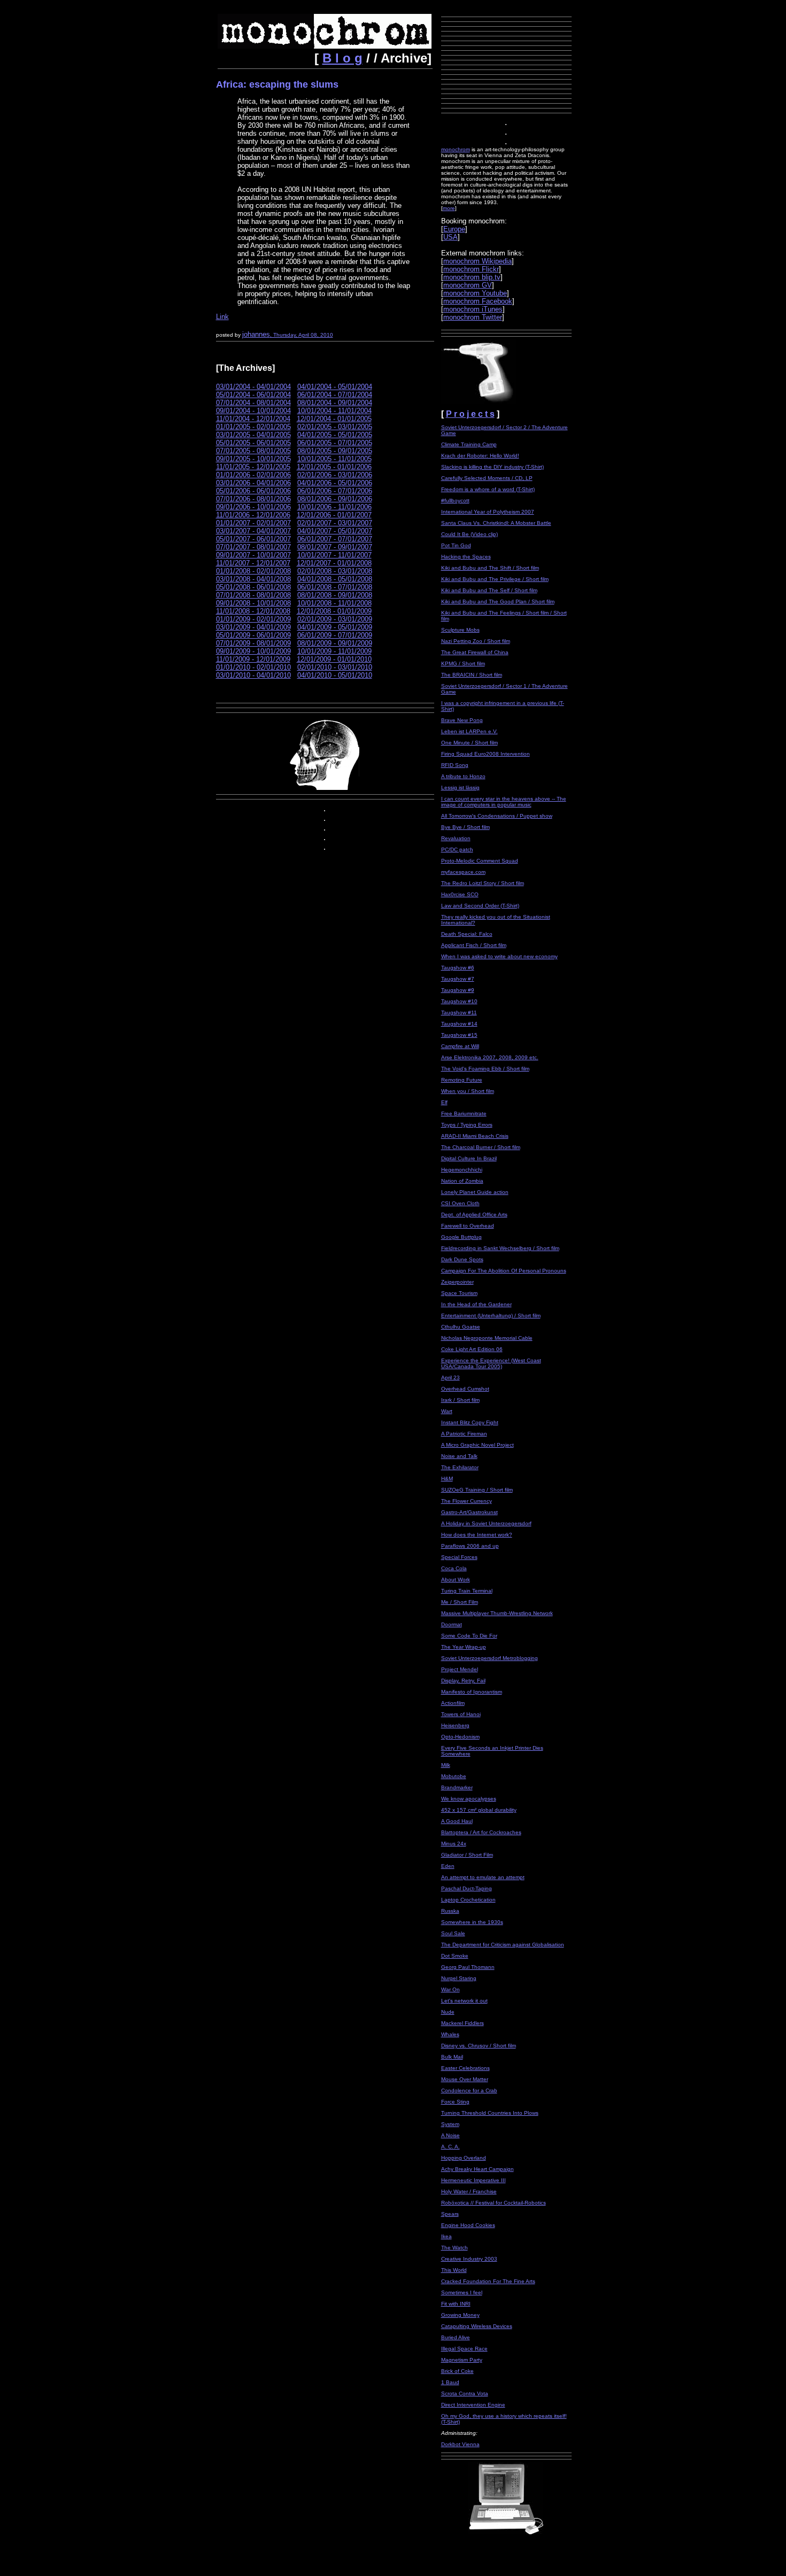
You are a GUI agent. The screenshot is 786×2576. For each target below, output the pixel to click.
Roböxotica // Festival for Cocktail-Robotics (494, 2203)
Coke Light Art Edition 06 (472, 1349)
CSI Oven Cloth (460, 1203)
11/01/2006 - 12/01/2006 (253, 515)
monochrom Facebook (478, 301)
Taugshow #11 (459, 1012)
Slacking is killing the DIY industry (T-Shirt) (492, 467)
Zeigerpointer (457, 1282)
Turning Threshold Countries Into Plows (490, 2113)
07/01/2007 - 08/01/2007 (253, 547)
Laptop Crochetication (468, 1900)
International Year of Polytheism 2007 (488, 512)
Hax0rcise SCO (460, 894)
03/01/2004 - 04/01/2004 (253, 387)
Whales (450, 2034)
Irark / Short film (460, 1400)
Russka (450, 1911)
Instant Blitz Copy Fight (470, 1422)
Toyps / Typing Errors (467, 1125)
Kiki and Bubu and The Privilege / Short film (495, 579)
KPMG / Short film (463, 664)
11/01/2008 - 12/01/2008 (253, 611)
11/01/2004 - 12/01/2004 (253, 419)
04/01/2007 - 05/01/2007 (335, 531)
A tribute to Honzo (463, 776)
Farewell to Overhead (468, 1226)
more (449, 208)
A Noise (450, 2135)
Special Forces (459, 1557)
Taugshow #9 (458, 990)
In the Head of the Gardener (476, 1304)
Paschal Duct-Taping (467, 1888)
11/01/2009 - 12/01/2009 (253, 659)
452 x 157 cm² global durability (479, 1810)
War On (450, 1989)
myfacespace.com (463, 872)
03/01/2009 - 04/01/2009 (253, 627)
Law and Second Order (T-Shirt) (480, 906)
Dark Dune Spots (462, 1259)
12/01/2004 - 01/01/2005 (334, 419)
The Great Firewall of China (475, 652)
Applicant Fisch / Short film (474, 945)
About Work (456, 1580)
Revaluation (456, 838)
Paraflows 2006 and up (470, 1546)
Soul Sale (453, 1933)
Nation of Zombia (462, 1181)
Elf (444, 1102)
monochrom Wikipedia (477, 261)
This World (454, 2270)
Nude (448, 2012)
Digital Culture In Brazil (469, 1158)
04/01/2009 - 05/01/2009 (335, 627)
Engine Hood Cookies (468, 2225)
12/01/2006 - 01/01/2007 (334, 515)
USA (450, 237)
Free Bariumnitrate (464, 1114)
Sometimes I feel (462, 2292)
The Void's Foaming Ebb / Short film (485, 1069)
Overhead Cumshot (465, 1389)
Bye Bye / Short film (465, 827)
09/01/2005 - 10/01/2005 (253, 459)
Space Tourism (459, 1293)
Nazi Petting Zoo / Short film (476, 641)
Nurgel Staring (459, 1978)
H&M (447, 1479)
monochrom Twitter (473, 317)
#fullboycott (455, 501)
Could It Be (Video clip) (469, 534)
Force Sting (455, 2102)
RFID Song (455, 765)
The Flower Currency (467, 1501)
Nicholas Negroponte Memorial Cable (487, 1338)
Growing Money (460, 2315)
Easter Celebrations (465, 2068)
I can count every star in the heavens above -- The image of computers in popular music (504, 802)
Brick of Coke (457, 2371)
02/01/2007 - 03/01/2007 (335, 523)
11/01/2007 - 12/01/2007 (253, 563)
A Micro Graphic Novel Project (477, 1445)
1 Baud (450, 2382)
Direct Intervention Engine (473, 2405)
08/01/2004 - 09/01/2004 (335, 403)
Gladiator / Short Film (467, 1855)
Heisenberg (455, 1725)
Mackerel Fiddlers (463, 2023)
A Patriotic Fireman (464, 1434)
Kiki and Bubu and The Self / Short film (489, 590)
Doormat (452, 1624)
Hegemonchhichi (462, 1170)
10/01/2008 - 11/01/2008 (334, 603)
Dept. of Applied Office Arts (474, 1215)
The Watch (454, 2248)
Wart (447, 1411)
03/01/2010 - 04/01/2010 (253, 675)
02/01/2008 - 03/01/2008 (335, 571)
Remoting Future (462, 1080)
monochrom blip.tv (472, 277)
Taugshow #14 (459, 1024)
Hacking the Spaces (466, 557)
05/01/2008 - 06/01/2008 (253, 587)
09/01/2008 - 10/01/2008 (253, 603)
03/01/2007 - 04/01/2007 (253, 531)
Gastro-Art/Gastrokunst (469, 1512)
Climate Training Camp (469, 444)
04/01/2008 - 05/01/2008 (335, 579)
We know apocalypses (469, 1799)
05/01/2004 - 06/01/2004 (253, 395)
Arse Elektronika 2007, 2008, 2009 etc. (490, 1057)
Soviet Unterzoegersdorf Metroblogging (490, 1658)
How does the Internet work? (477, 1535)
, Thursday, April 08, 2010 (302, 335)
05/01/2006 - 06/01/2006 (253, 491)
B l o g (342, 58)
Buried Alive (456, 2337)
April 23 (450, 1378)
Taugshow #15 (459, 1035)
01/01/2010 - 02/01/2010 (253, 667)
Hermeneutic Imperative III (473, 2180)
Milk (446, 1765)
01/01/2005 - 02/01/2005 (253, 427)
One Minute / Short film (469, 743)
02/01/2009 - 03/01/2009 (335, 619)
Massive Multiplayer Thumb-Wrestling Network (497, 1613)
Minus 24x (454, 1844)
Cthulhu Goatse (461, 1327)
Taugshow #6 (458, 968)
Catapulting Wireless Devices (477, 2326)
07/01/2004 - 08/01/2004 (253, 403)
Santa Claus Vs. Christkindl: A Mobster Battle (496, 523)
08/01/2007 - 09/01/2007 (335, 547)
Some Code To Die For (469, 1636)
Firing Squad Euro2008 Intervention (486, 754)
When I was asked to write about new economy (499, 956)
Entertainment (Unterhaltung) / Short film (491, 1316)
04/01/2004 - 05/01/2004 (335, 387)
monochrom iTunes (473, 309)
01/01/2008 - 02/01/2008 (253, 571)
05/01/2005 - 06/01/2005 (253, 443)
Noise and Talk (459, 1456)
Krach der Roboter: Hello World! (480, 456)
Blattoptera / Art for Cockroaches (481, 1832)
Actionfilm (453, 1703)
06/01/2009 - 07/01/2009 (335, 635)
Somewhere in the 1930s (472, 1922)
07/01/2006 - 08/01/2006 (253, 499)
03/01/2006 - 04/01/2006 (253, 483)
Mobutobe (454, 1776)
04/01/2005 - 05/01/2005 (335, 435)
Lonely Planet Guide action (475, 1192)
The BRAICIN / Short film (472, 675)
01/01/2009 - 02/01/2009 (253, 619)
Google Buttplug (461, 1237)
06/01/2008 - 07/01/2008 (335, 587)
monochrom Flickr (471, 269)
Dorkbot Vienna (460, 2444)
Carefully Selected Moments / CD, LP (487, 478)
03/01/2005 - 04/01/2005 (253, 435)
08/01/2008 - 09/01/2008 (335, 595)
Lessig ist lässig (460, 787)
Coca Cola (454, 1568)
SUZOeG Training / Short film (477, 1490)
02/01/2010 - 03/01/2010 (335, 667)
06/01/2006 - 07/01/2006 (335, 491)
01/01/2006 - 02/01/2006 (253, 475)
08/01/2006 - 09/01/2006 (335, 499)
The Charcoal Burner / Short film (481, 1147)
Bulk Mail (452, 2057)
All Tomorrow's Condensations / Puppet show (497, 816)
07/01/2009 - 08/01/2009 (253, 643)
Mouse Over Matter (465, 2079)
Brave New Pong (462, 720)
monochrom (456, 149)
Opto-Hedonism (460, 1737)
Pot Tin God (456, 545)
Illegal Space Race (464, 2349)
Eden (448, 1866)
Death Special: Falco (467, 934)
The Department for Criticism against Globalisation (503, 1945)
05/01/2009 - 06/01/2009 (253, 635)
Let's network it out (464, 2001)
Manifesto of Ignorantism (472, 1692)
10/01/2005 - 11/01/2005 (334, 459)
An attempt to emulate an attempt (483, 1877)
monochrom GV (468, 285)
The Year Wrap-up (464, 1647)
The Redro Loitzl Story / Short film (483, 883)
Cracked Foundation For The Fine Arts (488, 2281)
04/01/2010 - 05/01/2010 (335, 675)
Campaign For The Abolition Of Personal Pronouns (504, 1271)
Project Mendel (460, 1669)
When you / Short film (468, 1091)
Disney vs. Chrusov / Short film (479, 2046)
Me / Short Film (460, 1602)
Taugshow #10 (459, 1001)
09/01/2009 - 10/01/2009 (253, 651)
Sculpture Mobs (460, 630)
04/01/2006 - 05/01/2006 (335, 483)
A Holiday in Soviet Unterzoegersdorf (486, 1523)
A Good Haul (457, 1821)
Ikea (446, 2236)
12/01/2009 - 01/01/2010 (334, 659)
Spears (450, 2214)
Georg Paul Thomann (468, 1967)
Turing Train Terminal (467, 1591)
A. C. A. (450, 2147)
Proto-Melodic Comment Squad (480, 861)
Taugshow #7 (458, 979)
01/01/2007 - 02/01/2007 (253, 523)
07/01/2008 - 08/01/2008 (253, 595)
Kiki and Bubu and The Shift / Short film (490, 568)
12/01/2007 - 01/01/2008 (334, 563)
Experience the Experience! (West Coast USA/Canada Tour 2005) (491, 1363)
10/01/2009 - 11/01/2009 (334, 651)
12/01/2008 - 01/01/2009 (334, 611)
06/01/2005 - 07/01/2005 (335, 443)
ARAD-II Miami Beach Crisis (475, 1136)
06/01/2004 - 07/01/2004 (335, 395)
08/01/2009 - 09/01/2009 (335, 643)
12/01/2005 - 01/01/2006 (334, 467)
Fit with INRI (456, 2304)
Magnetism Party (462, 2360)
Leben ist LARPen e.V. (469, 731)
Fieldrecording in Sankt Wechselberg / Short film (500, 1248)
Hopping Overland (464, 2158)
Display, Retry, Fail (463, 1681)
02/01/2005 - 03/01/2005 (335, 427)
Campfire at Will (460, 1046)
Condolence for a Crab (469, 2090)
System (450, 2124)
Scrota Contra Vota (465, 2393)
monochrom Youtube (475, 293)
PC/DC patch (457, 849)
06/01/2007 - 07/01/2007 (335, 539)
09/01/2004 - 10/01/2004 (253, 411)
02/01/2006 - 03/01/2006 (335, 475)
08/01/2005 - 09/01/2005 (335, 451)
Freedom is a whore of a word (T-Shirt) (488, 489)
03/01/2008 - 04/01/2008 (253, 579)
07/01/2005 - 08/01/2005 (253, 451)
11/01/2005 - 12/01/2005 (253, 467)
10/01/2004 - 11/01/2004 (334, 411)
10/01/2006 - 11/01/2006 (334, 507)
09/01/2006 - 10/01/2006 (253, 507)
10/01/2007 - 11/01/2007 (334, 555)
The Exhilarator (460, 1467)
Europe (454, 229)
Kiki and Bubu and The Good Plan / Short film (498, 602)
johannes (256, 334)
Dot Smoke (455, 1956)
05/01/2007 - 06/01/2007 (253, 539)
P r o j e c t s (470, 414)
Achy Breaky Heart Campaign (477, 2169)
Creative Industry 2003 (469, 2259)
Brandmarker (457, 1787)
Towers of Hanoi (461, 1714)
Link (222, 317)
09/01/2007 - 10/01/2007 (253, 555)
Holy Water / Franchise (469, 2191)
